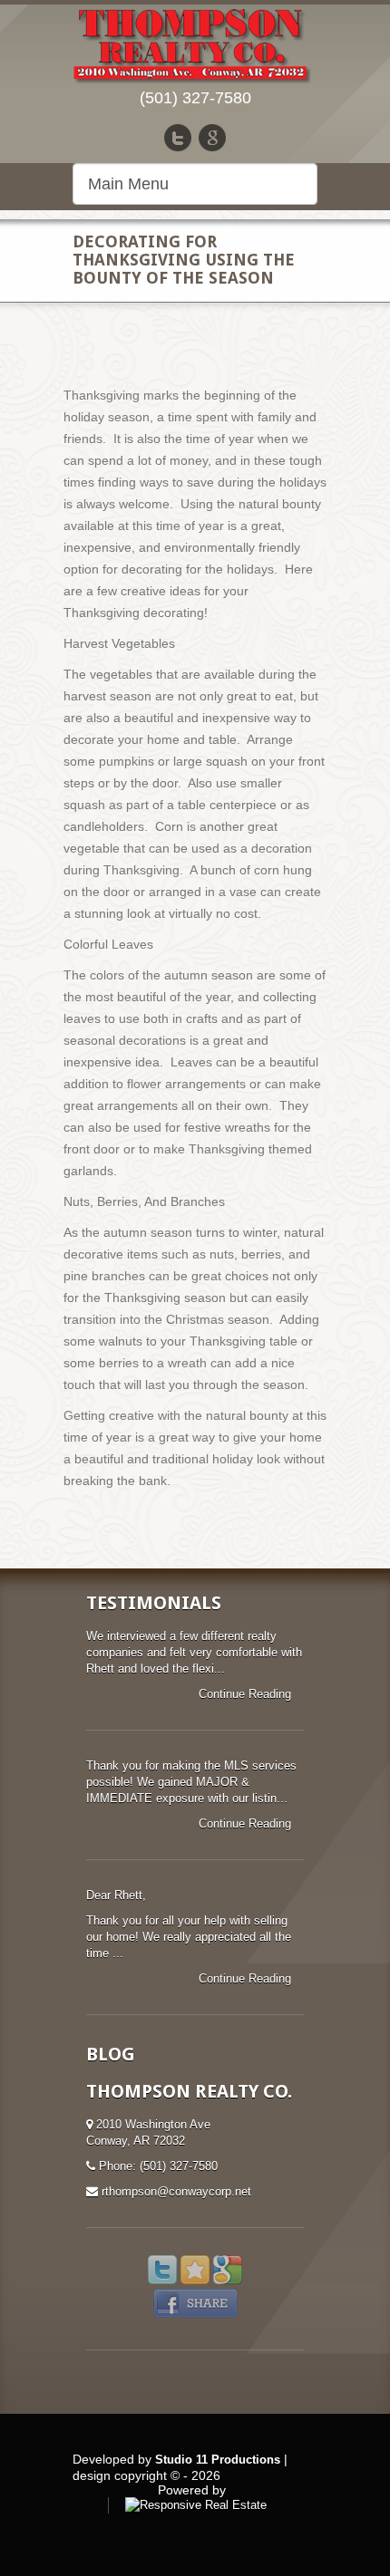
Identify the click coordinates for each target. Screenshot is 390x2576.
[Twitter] (178, 138)
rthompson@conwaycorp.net (176, 2191)
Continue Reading (247, 1694)
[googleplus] (212, 138)
